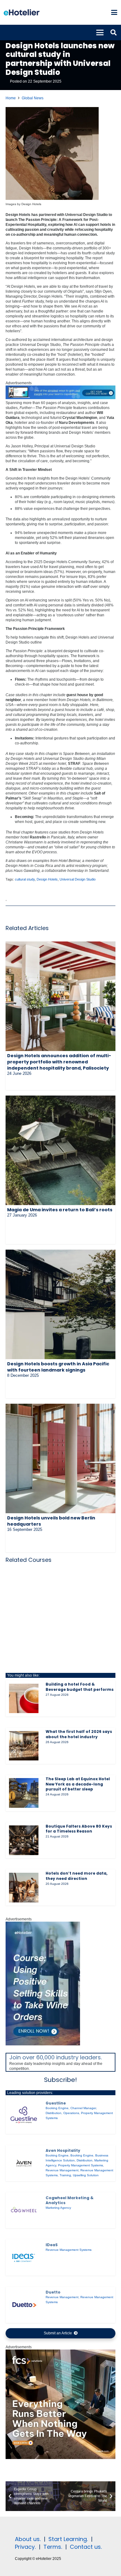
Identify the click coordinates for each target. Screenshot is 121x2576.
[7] (43, 2044)
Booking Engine (57, 2108)
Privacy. (25, 2547)
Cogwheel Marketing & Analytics (69, 2200)
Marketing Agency (58, 2208)
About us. (28, 2539)
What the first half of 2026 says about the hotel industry (79, 1734)
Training (65, 2175)
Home (11, 98)
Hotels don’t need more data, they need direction (76, 1876)
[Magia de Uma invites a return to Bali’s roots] (60, 1150)
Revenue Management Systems (69, 2250)
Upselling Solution (86, 2175)
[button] (114, 12)
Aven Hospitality (63, 2150)
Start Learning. (67, 2539)
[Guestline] (24, 2116)
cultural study (25, 879)
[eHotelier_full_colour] (22, 12)
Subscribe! (60, 2080)
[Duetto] (24, 2305)
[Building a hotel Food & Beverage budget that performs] (24, 1699)
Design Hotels (47, 879)
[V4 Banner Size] (60, 398)
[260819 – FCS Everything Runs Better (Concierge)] (60, 2458)
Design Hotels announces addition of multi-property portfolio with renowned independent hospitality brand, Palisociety (59, 1062)
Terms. (53, 2547)
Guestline (56, 2103)
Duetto (53, 2292)
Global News (33, 98)
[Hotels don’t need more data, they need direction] (24, 1888)
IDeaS (52, 2245)
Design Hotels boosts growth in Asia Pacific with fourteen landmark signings (58, 1367)
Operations (71, 2113)
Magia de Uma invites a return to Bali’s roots (60, 1210)
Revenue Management (62, 2170)
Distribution (54, 2113)
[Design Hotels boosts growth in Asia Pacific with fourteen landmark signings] (60, 1304)
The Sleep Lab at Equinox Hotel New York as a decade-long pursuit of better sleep (78, 1784)
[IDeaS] (24, 2258)
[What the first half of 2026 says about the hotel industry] (24, 1746)
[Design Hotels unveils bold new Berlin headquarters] (60, 1458)
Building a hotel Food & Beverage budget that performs (80, 1687)
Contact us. (86, 2547)
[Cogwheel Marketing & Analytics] (24, 2210)
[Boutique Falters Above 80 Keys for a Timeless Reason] (24, 1840)
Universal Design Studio (78, 879)
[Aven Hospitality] (24, 2163)
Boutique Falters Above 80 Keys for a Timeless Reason (79, 1829)
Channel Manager (83, 2108)
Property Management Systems (81, 2165)
